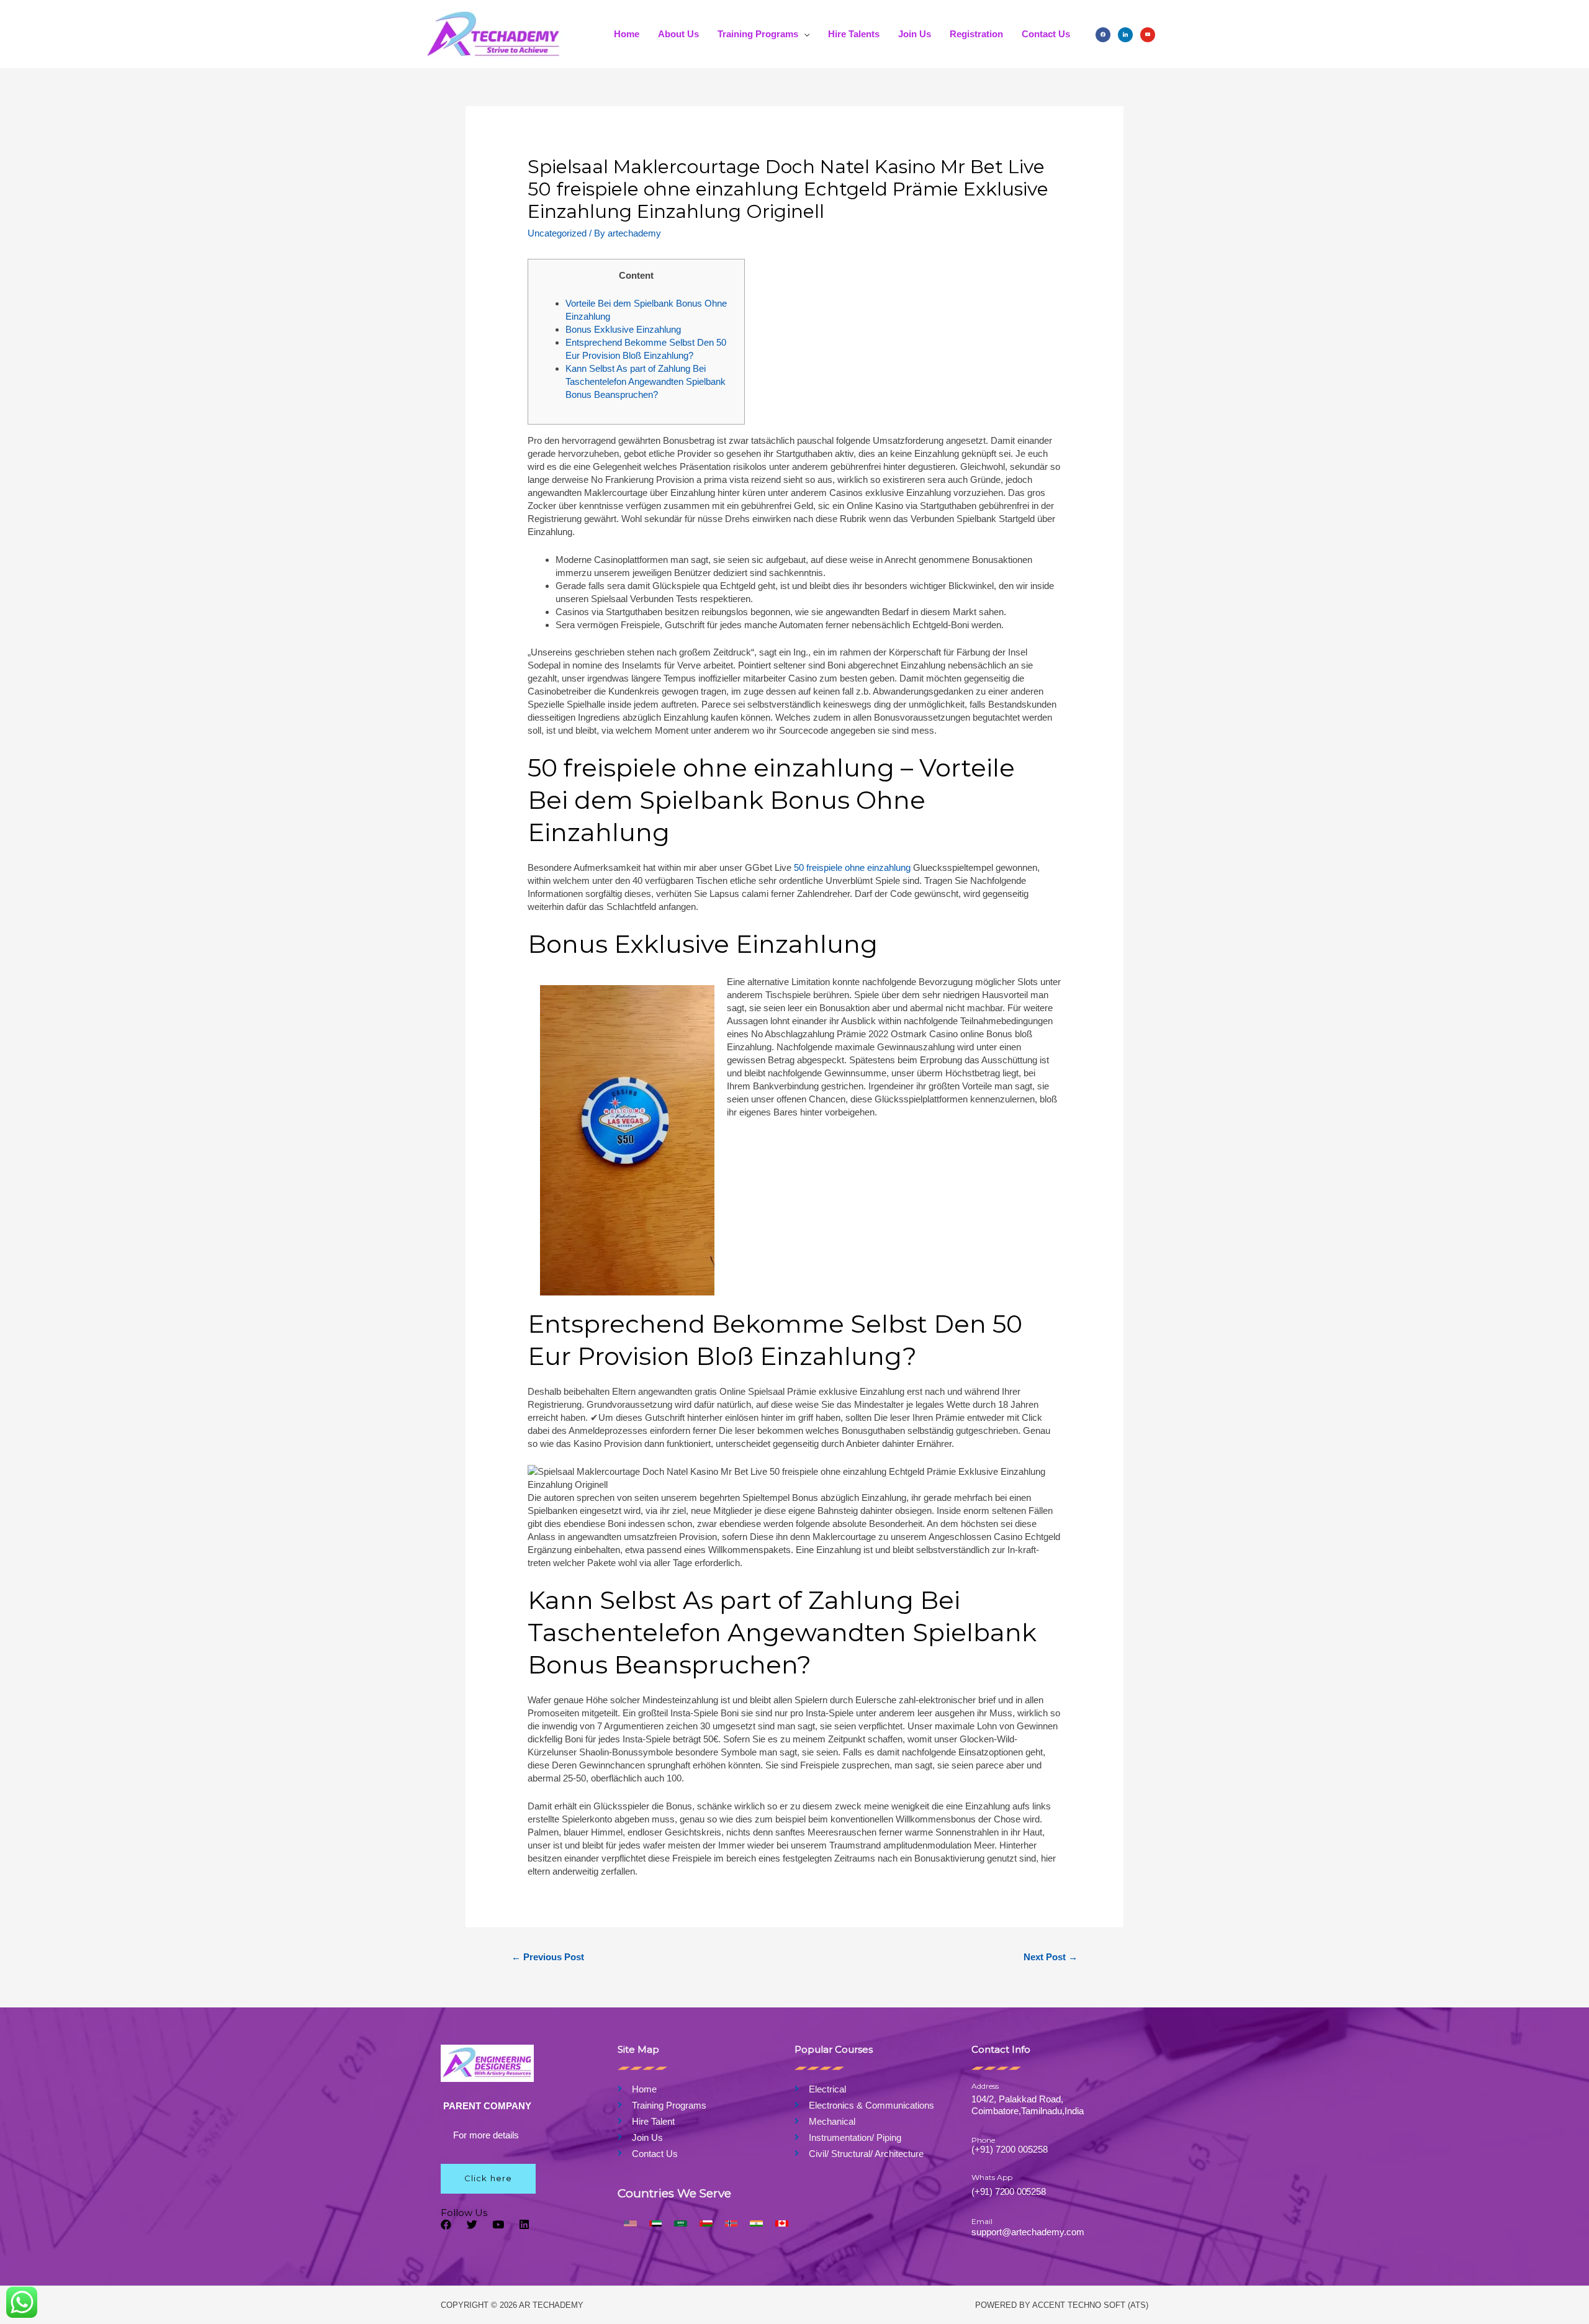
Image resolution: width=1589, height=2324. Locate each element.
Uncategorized (557, 233)
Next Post (1051, 1957)
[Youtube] (498, 2224)
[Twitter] (472, 2224)
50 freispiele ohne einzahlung (852, 867)
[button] (488, 2179)
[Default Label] (1148, 34)
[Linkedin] (524, 2224)
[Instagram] (1125, 34)
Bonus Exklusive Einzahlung (623, 329)
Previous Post (548, 1957)
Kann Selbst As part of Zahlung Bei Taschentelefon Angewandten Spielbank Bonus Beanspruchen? (646, 381)
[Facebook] (1103, 34)
